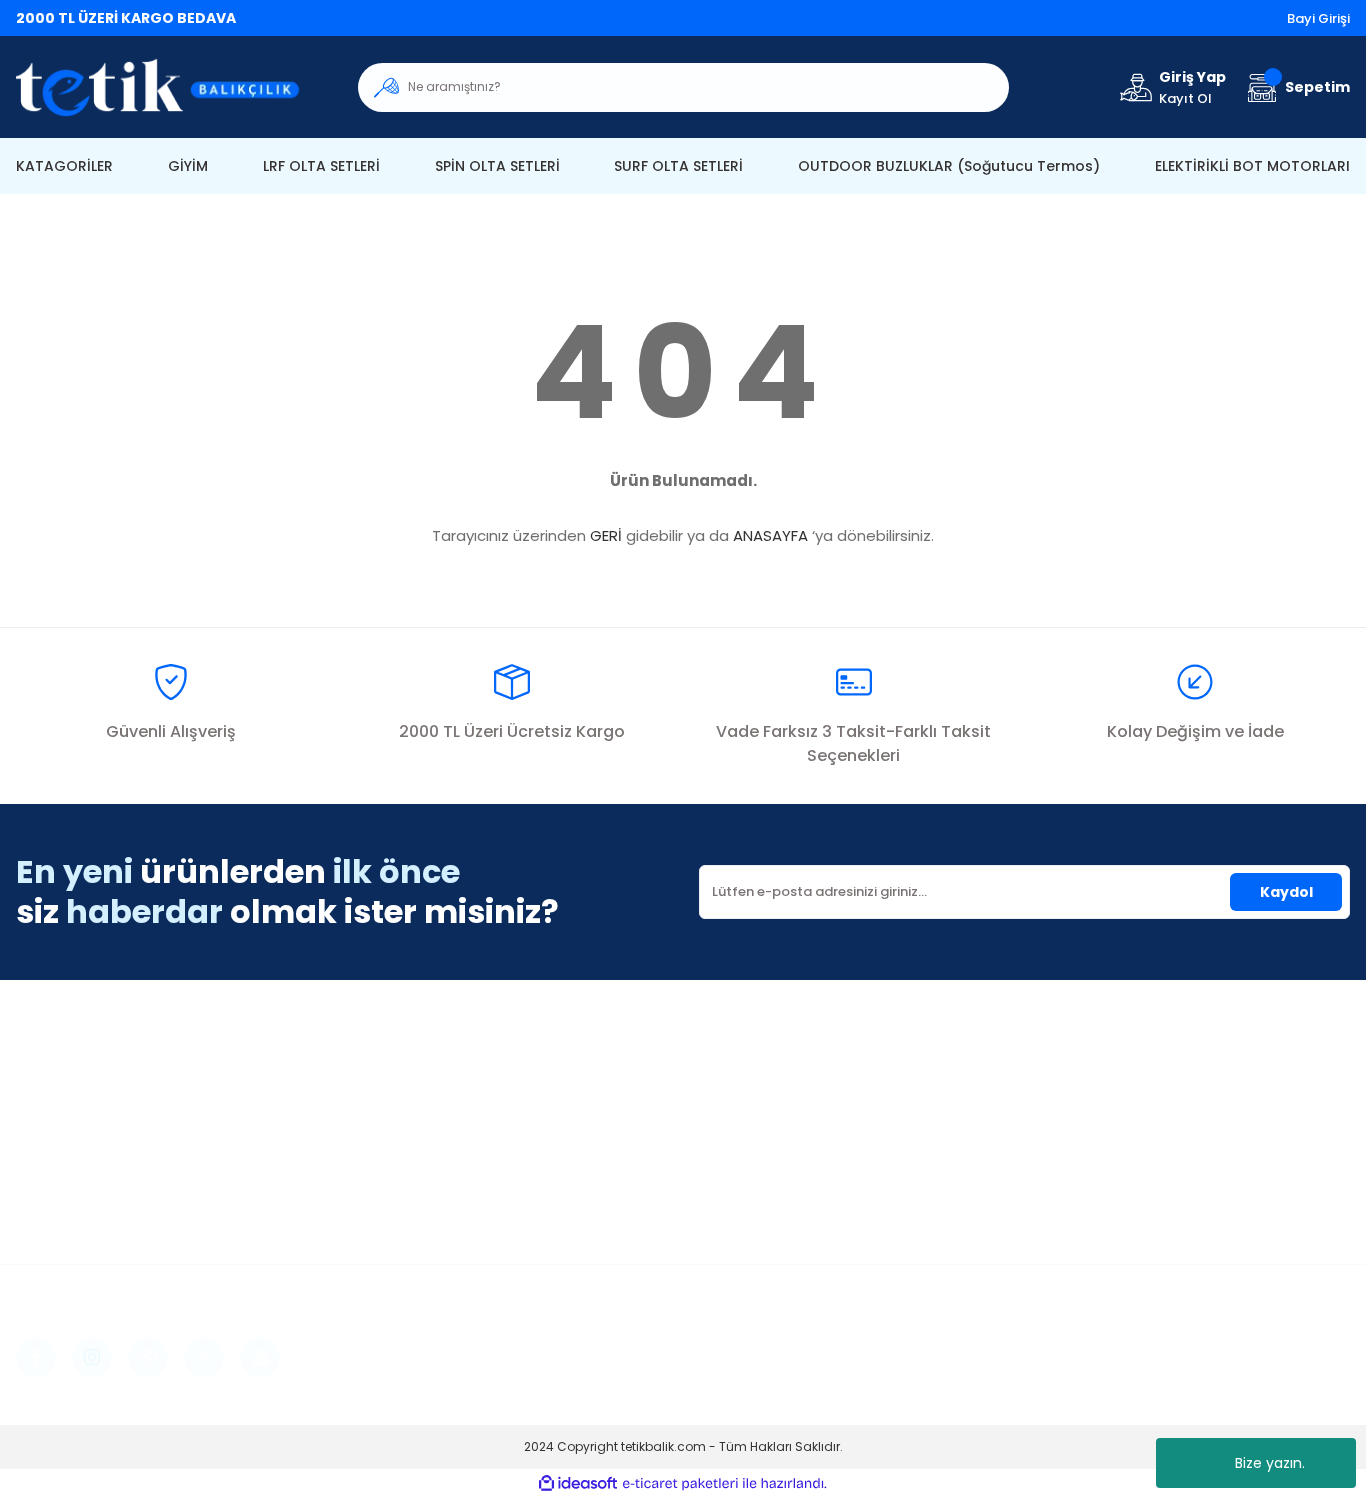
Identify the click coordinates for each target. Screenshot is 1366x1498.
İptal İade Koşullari (1109, 1139)
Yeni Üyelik (395, 1079)
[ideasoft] (578, 1484)
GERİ (606, 535)
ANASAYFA (770, 535)
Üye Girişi (390, 1109)
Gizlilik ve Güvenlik (1106, 1109)
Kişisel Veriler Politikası (1122, 1169)
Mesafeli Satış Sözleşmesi (1132, 1079)
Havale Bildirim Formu (777, 1139)
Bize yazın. (1270, 1463)
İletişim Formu (749, 1109)
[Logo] (171, 87)
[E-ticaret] (680, 1484)
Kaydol (1286, 892)
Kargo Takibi (745, 1169)
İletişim (724, 1079)
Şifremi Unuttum (416, 1139)
